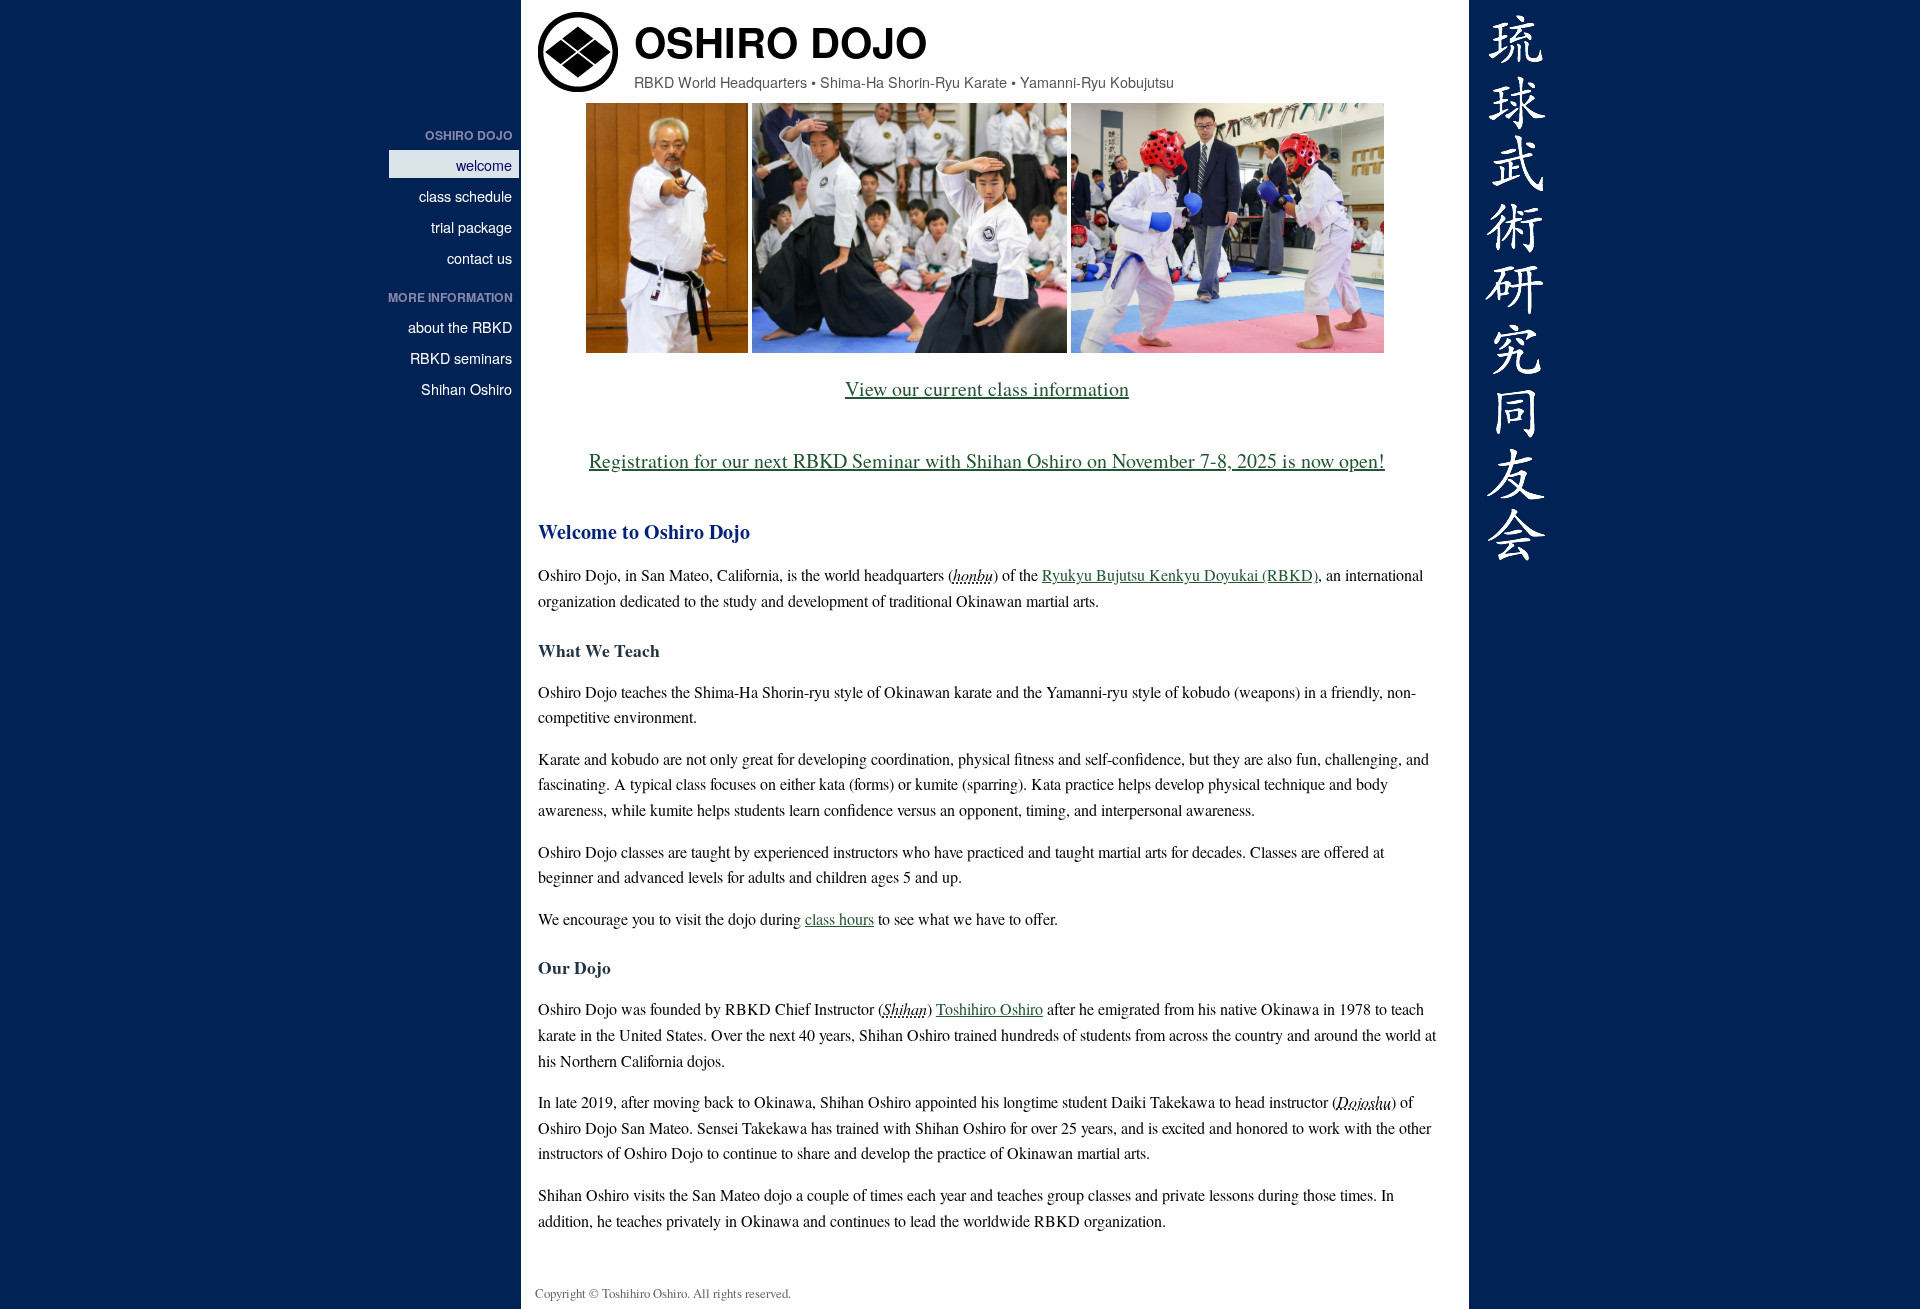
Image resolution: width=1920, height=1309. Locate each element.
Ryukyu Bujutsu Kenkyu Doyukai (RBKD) (1180, 574)
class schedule (465, 195)
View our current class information (987, 388)
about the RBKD (460, 326)
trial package (471, 226)
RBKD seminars (461, 357)
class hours (839, 918)
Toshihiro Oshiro (989, 1008)
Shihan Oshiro (466, 388)
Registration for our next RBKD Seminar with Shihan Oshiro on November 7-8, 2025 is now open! (987, 460)
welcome (484, 164)
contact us (479, 257)
